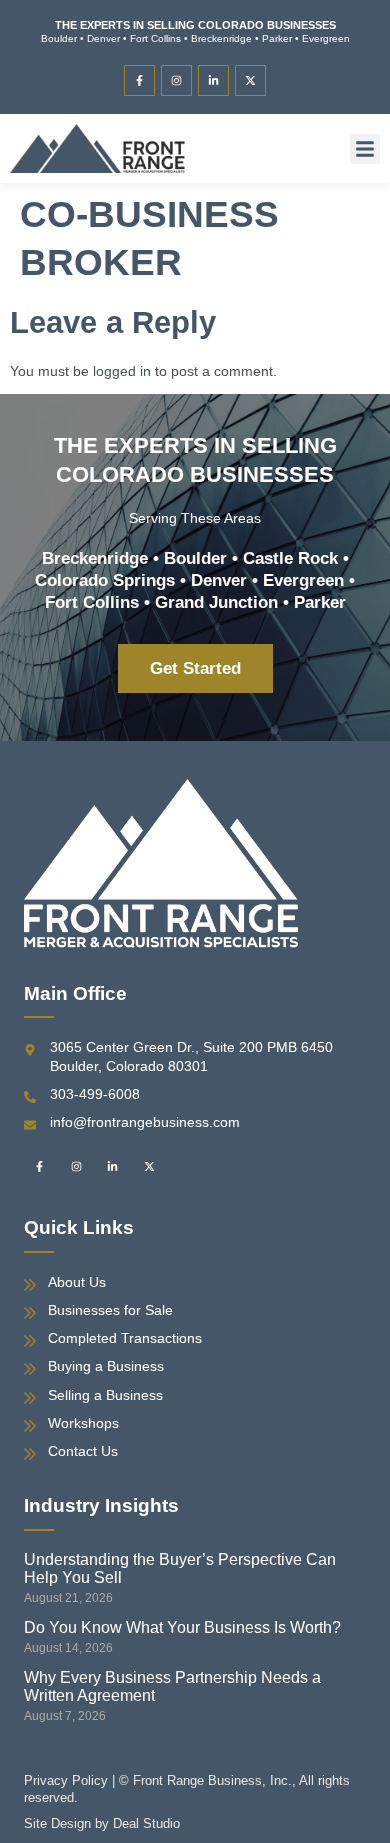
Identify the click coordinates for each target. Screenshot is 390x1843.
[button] (365, 149)
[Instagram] (176, 80)
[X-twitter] (250, 80)
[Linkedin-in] (213, 80)
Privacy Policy (66, 1780)
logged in (122, 371)
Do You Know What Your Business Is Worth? (182, 1627)
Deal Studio (146, 1823)
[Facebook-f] (139, 80)
